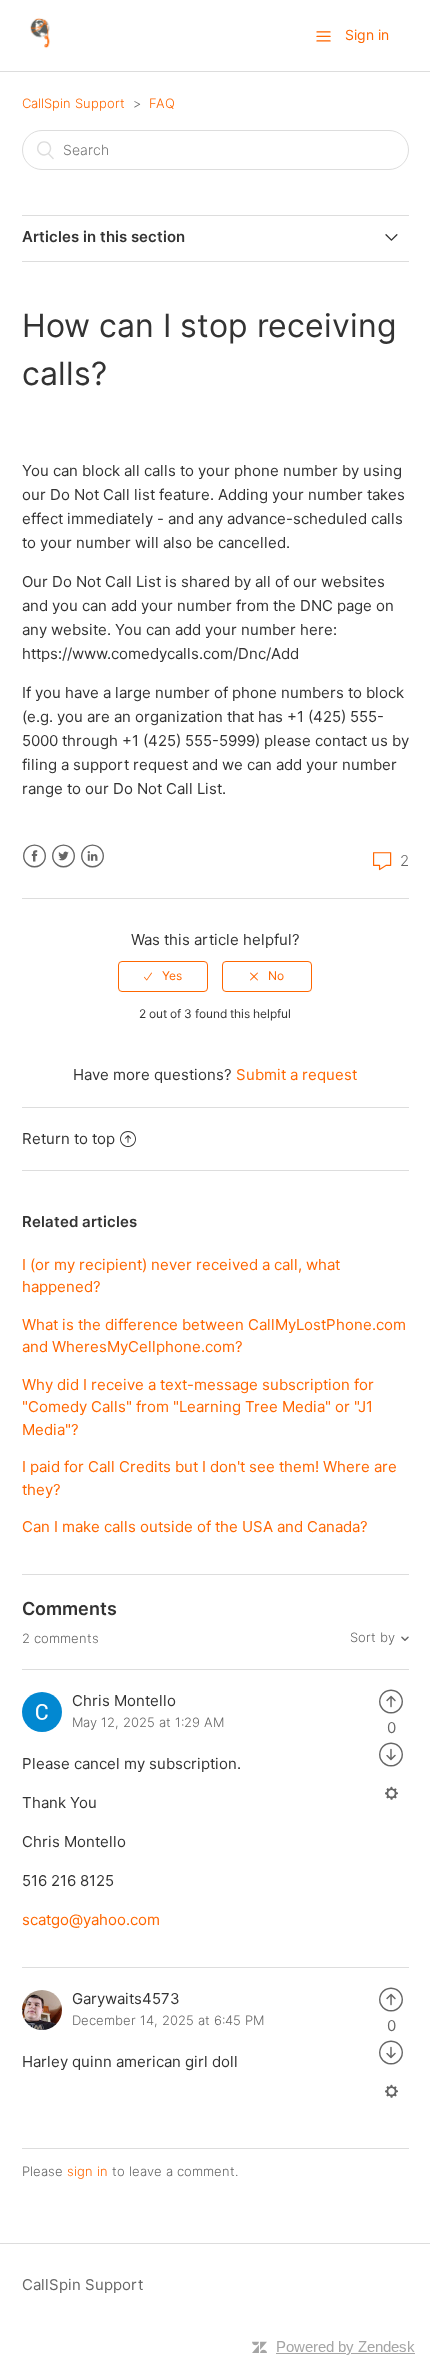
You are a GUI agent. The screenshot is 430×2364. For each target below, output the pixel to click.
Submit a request (296, 1074)
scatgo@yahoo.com (91, 1919)
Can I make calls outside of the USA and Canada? (195, 1526)
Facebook (34, 856)
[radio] (163, 976)
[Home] (40, 45)
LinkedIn (92, 856)
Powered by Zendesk (345, 2346)
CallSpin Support (73, 103)
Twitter (63, 856)
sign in (87, 2171)
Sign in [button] (367, 34)
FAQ (162, 103)
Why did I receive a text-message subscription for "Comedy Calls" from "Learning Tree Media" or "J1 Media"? (198, 1407)
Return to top (68, 1138)
